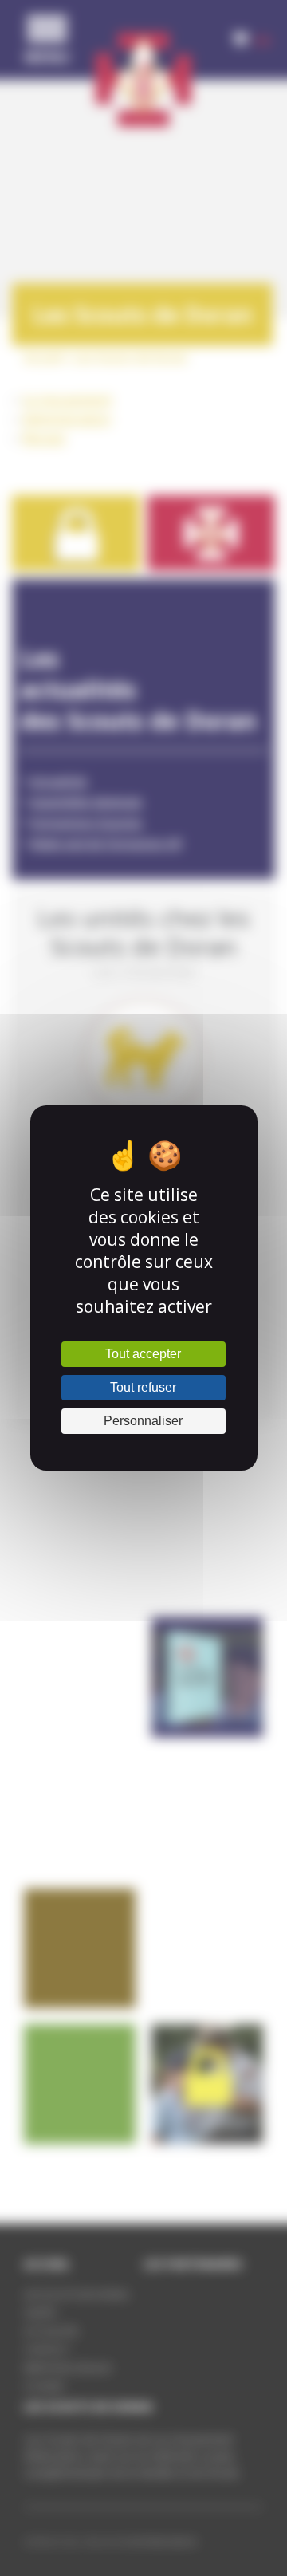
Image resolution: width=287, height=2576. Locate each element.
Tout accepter (143, 1354)
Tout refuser (143, 1387)
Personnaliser (143, 1421)
